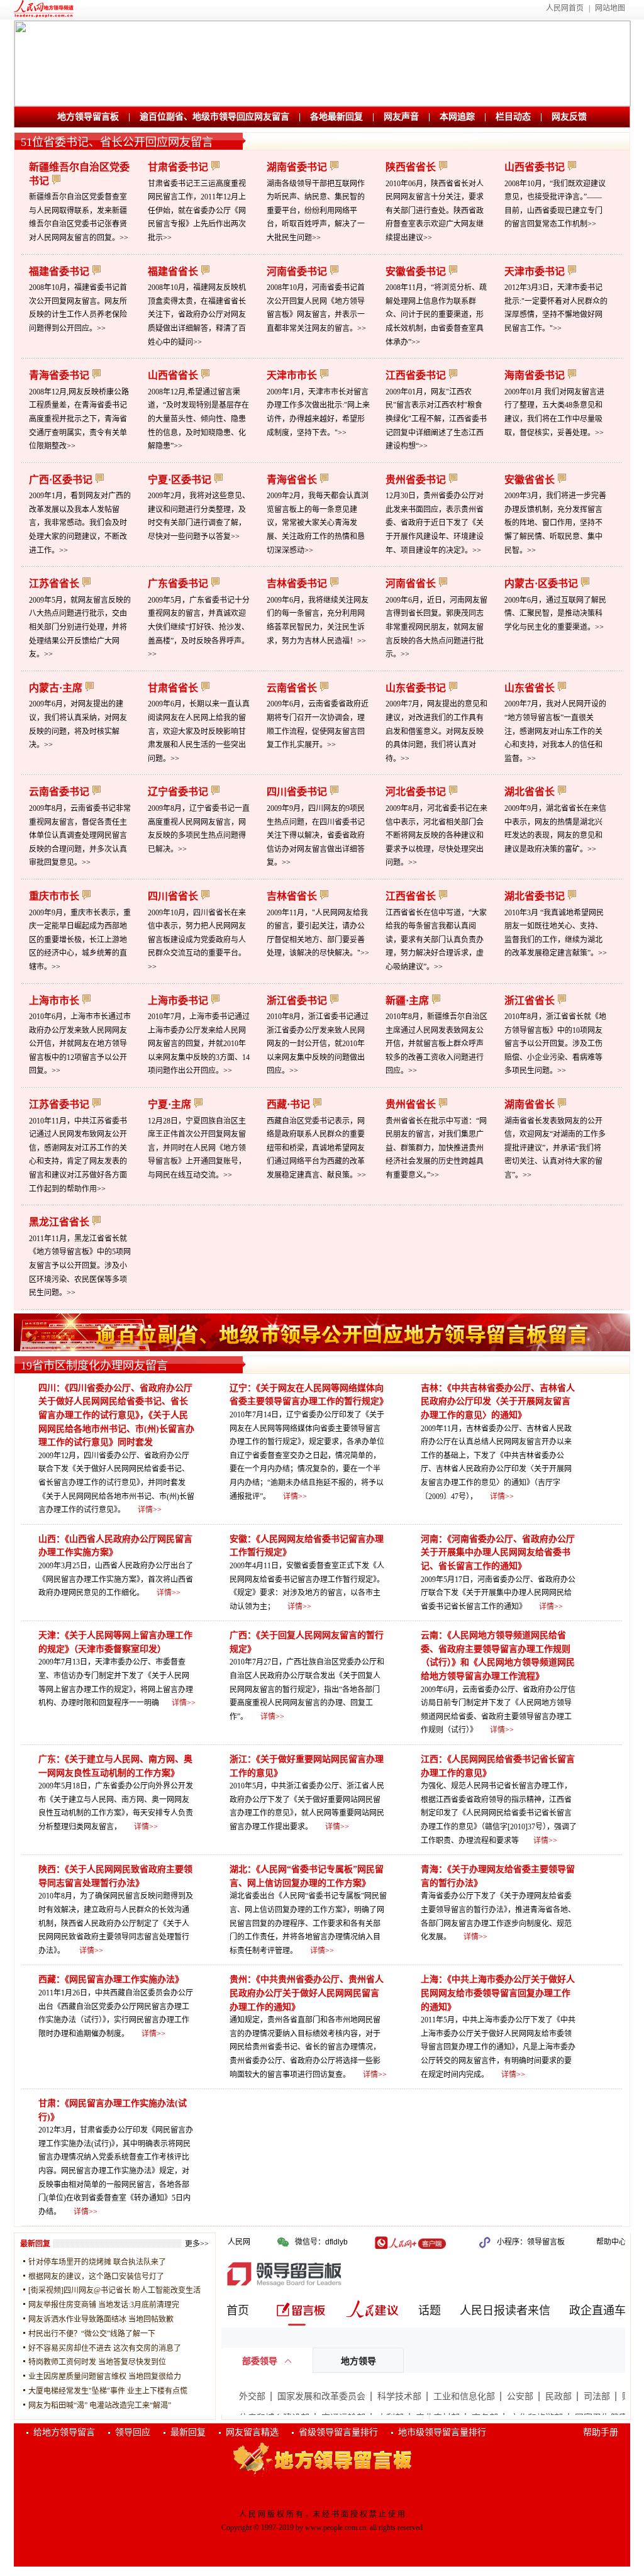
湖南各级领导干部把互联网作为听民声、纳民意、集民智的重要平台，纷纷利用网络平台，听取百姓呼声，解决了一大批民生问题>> (316, 211)
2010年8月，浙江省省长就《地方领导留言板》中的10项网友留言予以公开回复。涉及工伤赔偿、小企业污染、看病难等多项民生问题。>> (555, 1044)
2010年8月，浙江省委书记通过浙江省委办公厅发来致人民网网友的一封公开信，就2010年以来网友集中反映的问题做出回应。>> (318, 1044)
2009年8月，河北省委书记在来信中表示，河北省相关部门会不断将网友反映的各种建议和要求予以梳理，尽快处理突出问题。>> (436, 835)
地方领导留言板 (88, 117)
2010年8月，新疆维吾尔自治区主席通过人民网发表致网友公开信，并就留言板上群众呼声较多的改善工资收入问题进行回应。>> (436, 1044)
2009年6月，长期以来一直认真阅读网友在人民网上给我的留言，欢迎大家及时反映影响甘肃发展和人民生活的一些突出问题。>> (199, 731)
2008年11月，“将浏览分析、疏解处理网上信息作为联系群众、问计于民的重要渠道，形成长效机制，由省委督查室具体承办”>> (436, 315)
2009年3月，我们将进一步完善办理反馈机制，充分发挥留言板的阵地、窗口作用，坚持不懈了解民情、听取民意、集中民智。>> (555, 523)
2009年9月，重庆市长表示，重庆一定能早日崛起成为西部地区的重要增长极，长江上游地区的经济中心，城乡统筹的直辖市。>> (80, 940)
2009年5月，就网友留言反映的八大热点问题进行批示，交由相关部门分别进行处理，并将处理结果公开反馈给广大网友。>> (80, 627)
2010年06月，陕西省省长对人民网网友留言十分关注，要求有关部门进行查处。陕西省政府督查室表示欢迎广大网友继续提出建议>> (435, 211)
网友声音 (401, 117)
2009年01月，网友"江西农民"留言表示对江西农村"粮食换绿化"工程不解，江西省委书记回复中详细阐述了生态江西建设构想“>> (436, 419)
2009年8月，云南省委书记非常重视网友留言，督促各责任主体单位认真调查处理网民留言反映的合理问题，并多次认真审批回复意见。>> (80, 835)
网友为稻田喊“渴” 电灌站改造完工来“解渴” (100, 2406)
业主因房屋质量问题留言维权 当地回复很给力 (105, 2377)
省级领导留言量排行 (338, 2432)
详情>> (150, 1510)
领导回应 (133, 2432)
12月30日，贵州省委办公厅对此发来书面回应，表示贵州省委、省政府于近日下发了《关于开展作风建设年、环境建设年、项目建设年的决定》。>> (435, 523)
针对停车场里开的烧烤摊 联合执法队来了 (97, 2262)
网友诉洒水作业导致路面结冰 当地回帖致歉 (101, 2319)
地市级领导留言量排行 (442, 2432)
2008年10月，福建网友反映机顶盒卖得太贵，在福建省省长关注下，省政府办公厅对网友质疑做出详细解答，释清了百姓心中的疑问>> (197, 315)
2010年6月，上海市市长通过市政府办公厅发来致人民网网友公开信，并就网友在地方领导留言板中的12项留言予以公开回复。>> (80, 1044)
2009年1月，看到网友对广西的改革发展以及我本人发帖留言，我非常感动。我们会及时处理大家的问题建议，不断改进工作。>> (80, 523)
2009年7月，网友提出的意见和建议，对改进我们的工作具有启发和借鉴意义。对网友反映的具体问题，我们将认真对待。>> (436, 731)
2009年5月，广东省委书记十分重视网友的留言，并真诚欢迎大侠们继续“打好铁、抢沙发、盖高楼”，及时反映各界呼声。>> (199, 627)
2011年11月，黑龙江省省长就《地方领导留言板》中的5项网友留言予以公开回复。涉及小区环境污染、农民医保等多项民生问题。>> (80, 1266)
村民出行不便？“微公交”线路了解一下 (92, 2334)
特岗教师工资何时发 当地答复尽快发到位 (97, 2362)
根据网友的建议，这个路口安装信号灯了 (96, 2277)
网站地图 (610, 8)
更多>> (197, 2244)
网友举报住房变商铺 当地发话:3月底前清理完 (104, 2305)
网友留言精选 (252, 2432)
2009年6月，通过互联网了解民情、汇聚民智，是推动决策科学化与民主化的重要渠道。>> (555, 614)
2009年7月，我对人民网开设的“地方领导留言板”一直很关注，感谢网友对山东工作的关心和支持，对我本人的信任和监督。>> (555, 731)
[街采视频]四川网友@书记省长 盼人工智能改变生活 (114, 2290)
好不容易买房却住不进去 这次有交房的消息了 (105, 2348)
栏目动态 (513, 117)
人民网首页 (565, 8)
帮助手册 (601, 2432)
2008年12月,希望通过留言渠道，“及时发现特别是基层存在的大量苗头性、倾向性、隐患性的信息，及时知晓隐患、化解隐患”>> (198, 419)
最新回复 (188, 2432)
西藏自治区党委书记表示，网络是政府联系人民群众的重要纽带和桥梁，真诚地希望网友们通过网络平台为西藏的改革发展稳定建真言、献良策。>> (316, 1148)
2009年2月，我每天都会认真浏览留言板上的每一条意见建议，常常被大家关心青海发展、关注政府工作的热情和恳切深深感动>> (318, 523)
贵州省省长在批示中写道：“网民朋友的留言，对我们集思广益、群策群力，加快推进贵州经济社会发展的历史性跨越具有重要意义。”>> (436, 1148)
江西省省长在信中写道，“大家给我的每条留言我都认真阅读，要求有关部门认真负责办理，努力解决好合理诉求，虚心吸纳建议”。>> (436, 940)
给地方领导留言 (64, 2432)
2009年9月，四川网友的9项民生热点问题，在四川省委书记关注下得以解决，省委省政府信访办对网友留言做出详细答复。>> (316, 835)
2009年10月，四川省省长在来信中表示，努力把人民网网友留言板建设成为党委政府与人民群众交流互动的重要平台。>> (197, 940)
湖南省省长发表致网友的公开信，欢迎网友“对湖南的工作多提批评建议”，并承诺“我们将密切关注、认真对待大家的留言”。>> (555, 1148)
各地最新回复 (336, 117)
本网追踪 (457, 117)
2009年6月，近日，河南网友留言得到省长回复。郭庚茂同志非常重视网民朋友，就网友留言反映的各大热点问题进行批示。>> (436, 627)
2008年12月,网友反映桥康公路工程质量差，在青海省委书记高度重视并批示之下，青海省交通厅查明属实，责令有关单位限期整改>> (79, 419)
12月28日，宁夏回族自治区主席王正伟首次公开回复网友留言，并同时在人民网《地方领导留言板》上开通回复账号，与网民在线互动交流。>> (197, 1148)
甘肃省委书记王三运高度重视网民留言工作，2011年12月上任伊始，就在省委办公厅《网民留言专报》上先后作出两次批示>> (197, 211)
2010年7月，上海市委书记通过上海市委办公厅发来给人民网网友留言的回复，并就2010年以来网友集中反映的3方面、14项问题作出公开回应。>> (199, 1044)
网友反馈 (569, 117)
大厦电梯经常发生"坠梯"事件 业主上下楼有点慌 (108, 2391)
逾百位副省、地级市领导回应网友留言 (214, 117)
